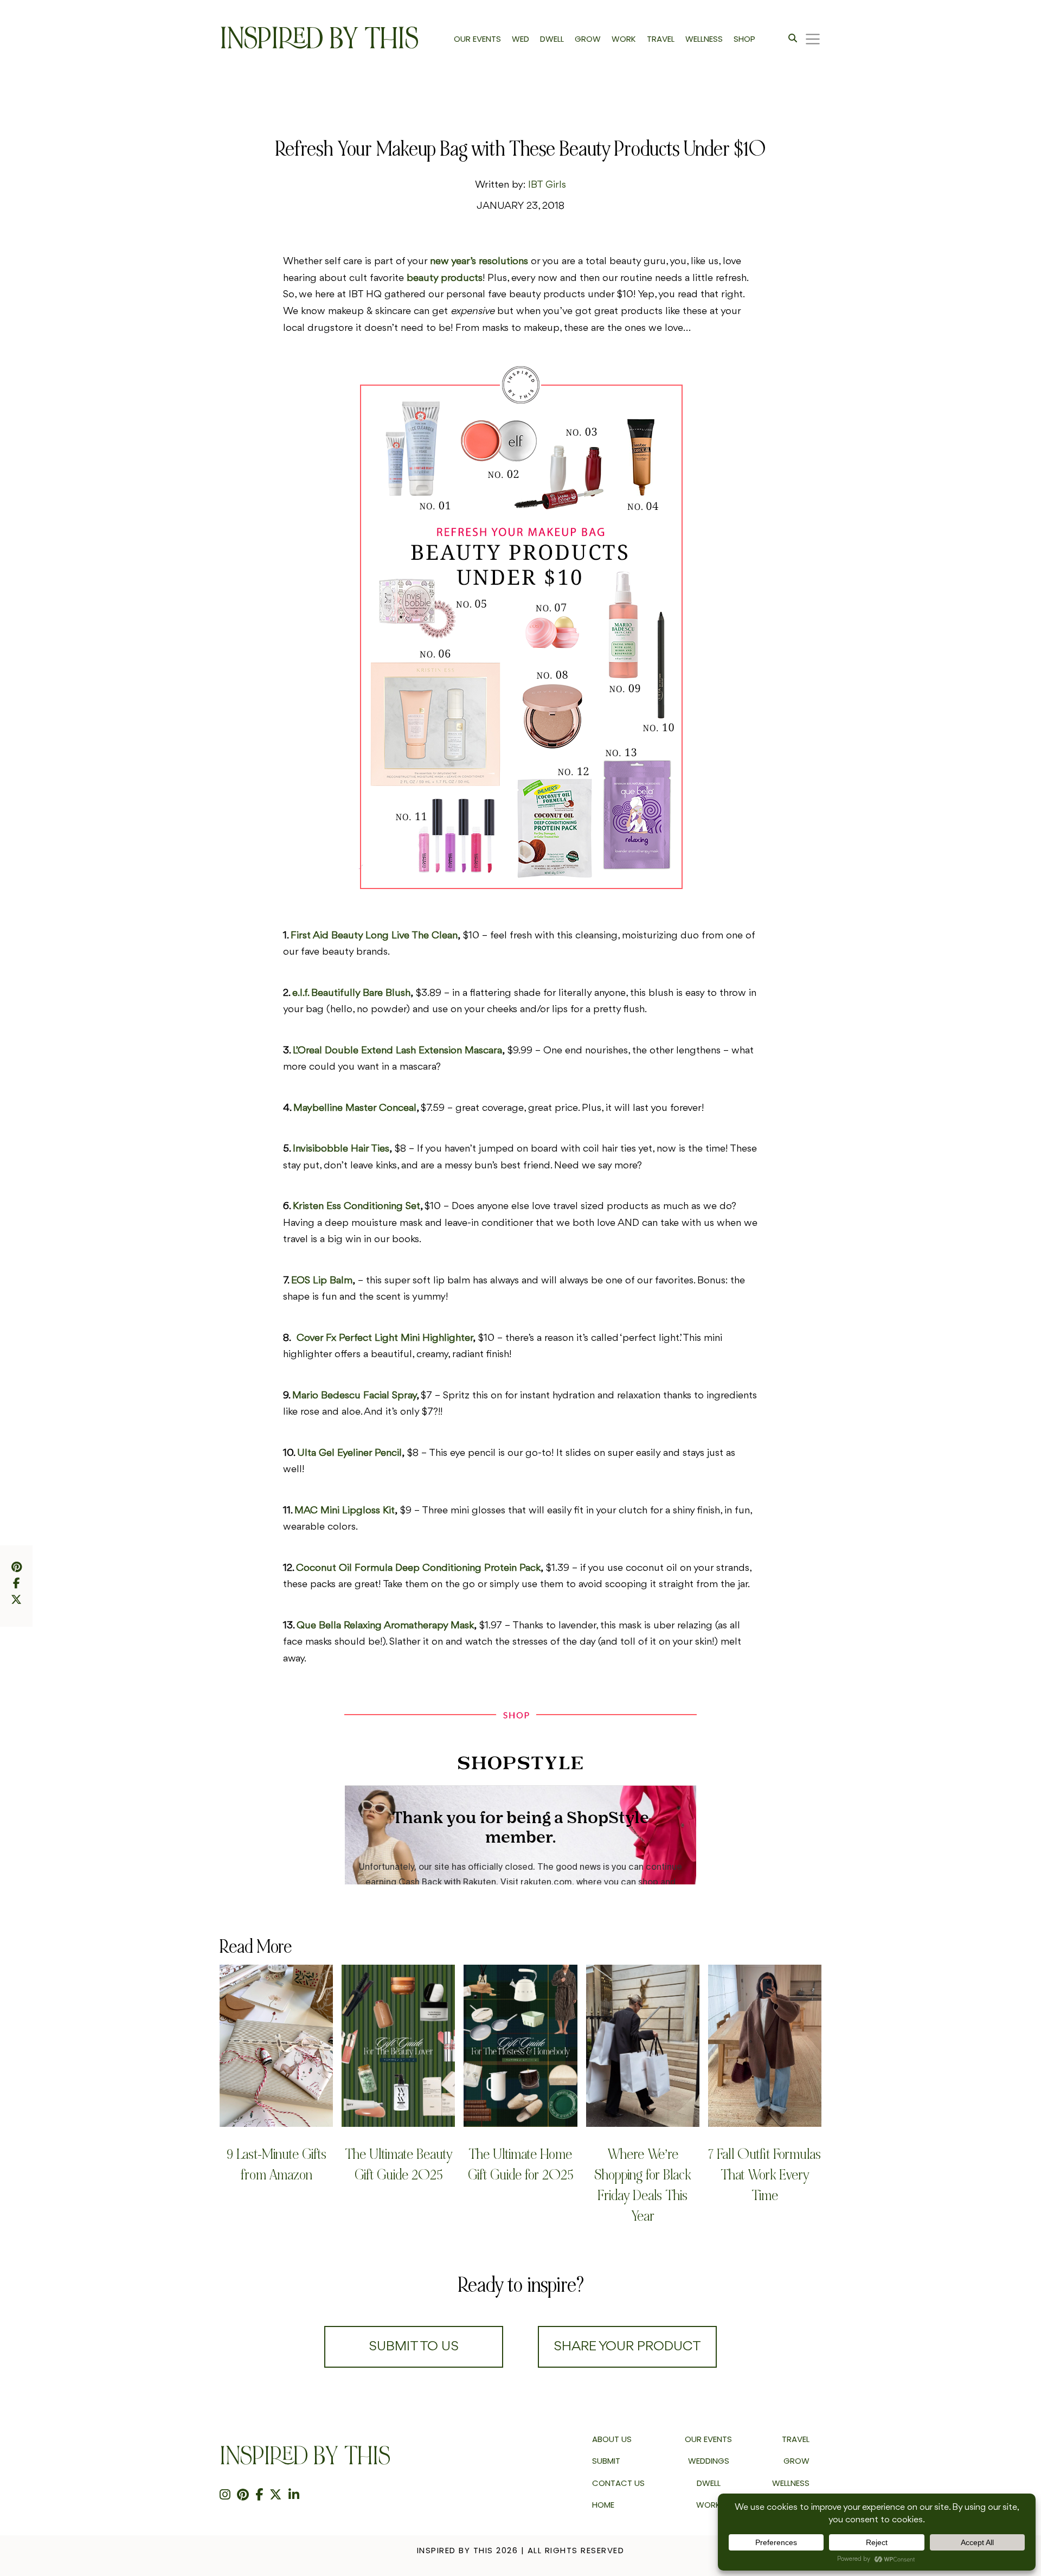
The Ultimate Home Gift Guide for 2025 (520, 2165)
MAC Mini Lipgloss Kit (345, 1511)
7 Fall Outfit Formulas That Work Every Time (764, 2175)
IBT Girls (547, 185)
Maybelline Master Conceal (355, 1108)
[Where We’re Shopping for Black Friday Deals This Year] (643, 2046)
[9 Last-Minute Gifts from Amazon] (276, 2046)
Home (603, 2505)
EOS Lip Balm (322, 1281)
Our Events (708, 2439)
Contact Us (618, 2483)
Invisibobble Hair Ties (341, 1149)
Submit (606, 2461)
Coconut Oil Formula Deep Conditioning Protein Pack (418, 1568)
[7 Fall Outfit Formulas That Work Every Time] (765, 2046)
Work (708, 2505)
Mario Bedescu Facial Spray (354, 1396)
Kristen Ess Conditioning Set (356, 1206)
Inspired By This (319, 39)
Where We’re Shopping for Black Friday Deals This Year (642, 2185)
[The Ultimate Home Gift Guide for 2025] (520, 2046)
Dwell (709, 2483)
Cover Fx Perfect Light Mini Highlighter (385, 1338)
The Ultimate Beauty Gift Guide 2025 (399, 2165)
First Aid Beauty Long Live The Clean (374, 936)
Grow (796, 2461)
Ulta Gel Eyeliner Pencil (349, 1453)
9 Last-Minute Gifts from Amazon (277, 2165)
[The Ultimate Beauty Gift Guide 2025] (398, 2046)
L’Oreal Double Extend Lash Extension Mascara (397, 1051)
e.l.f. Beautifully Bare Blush (351, 993)
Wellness (791, 2483)
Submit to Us (414, 2347)
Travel (796, 2439)
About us (612, 2439)
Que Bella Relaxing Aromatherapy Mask (385, 1626)
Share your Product (627, 2347)
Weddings (709, 2461)
